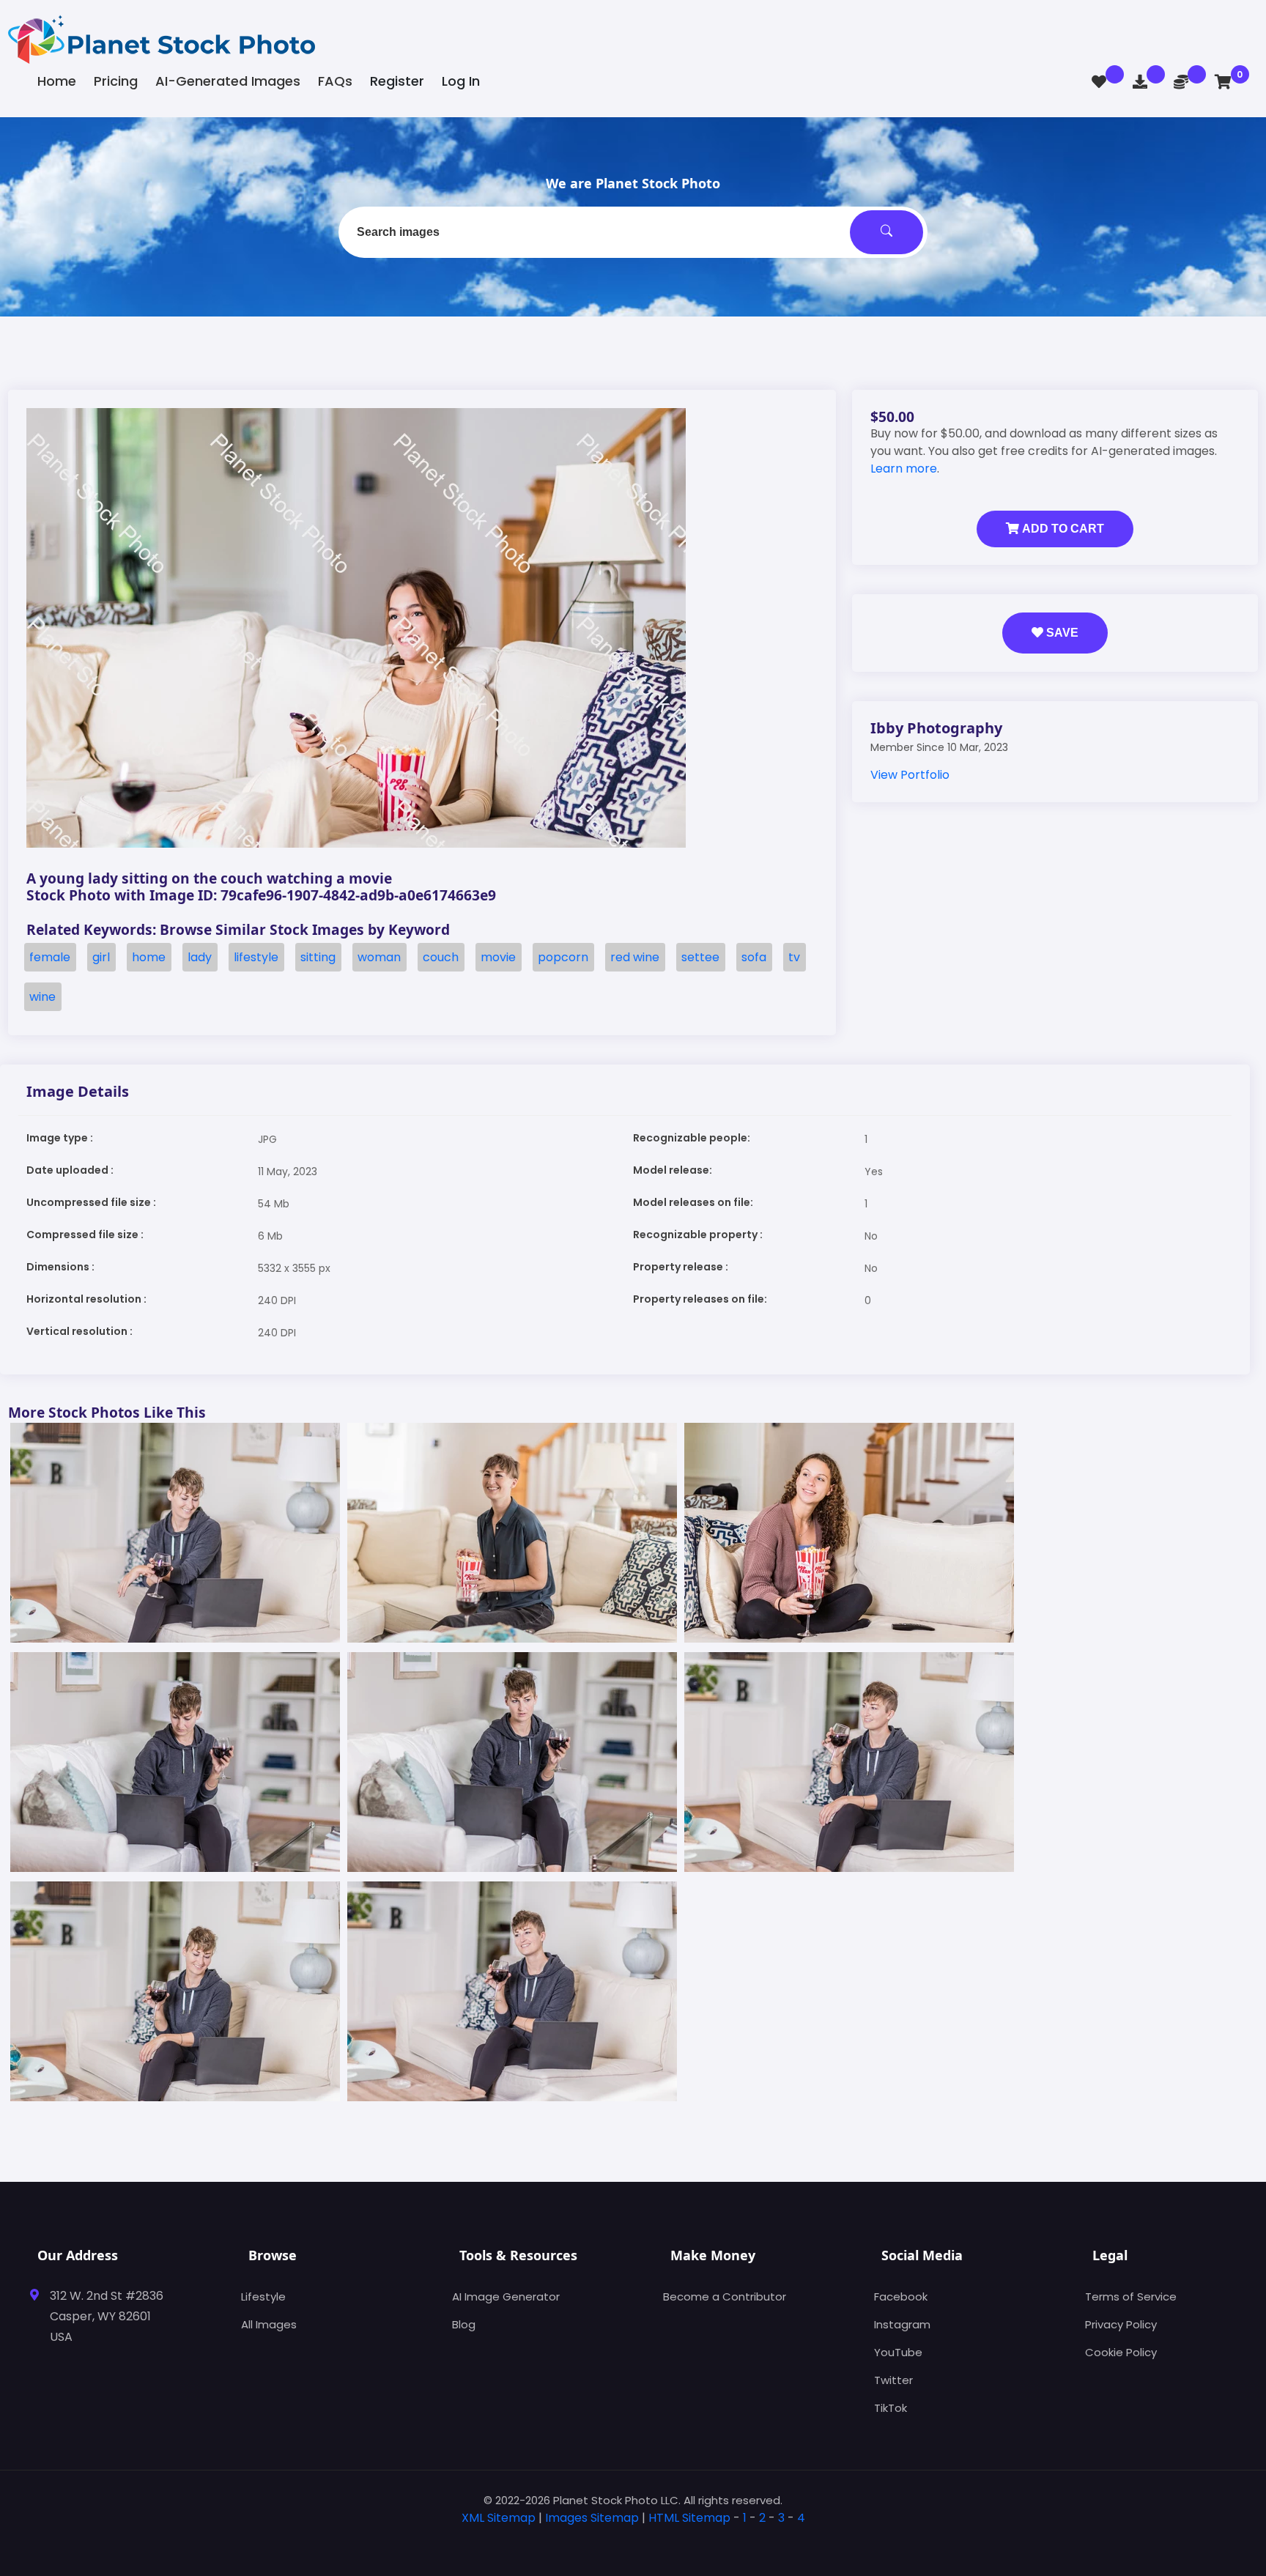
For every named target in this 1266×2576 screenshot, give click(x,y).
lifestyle (256, 957)
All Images (269, 2324)
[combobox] (633, 232)
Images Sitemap (592, 2518)
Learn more (904, 469)
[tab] (633, 2541)
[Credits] (1181, 82)
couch (441, 957)
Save (1061, 633)
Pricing (116, 81)
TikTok (891, 2408)
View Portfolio (910, 775)
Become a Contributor (725, 2296)
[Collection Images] (1099, 82)
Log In (461, 81)
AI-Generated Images (228, 81)
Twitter (893, 2380)
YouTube (898, 2352)
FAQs (335, 81)
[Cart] (1223, 82)
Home (57, 81)
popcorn (563, 957)
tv (794, 957)
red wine (635, 957)
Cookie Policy (1121, 2352)
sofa (754, 957)
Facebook (901, 2296)
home (149, 957)
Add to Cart (1062, 529)
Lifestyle (263, 2296)
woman (379, 957)
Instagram (902, 2324)
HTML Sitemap (689, 2518)
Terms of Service (1131, 2296)
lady (200, 957)
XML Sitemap (499, 2518)
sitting (318, 957)
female (50, 957)
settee (700, 957)
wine (42, 997)
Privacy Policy (1121, 2324)
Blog (464, 2324)
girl (101, 957)
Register (397, 81)
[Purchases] (1140, 82)
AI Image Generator (506, 2296)
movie (498, 957)
